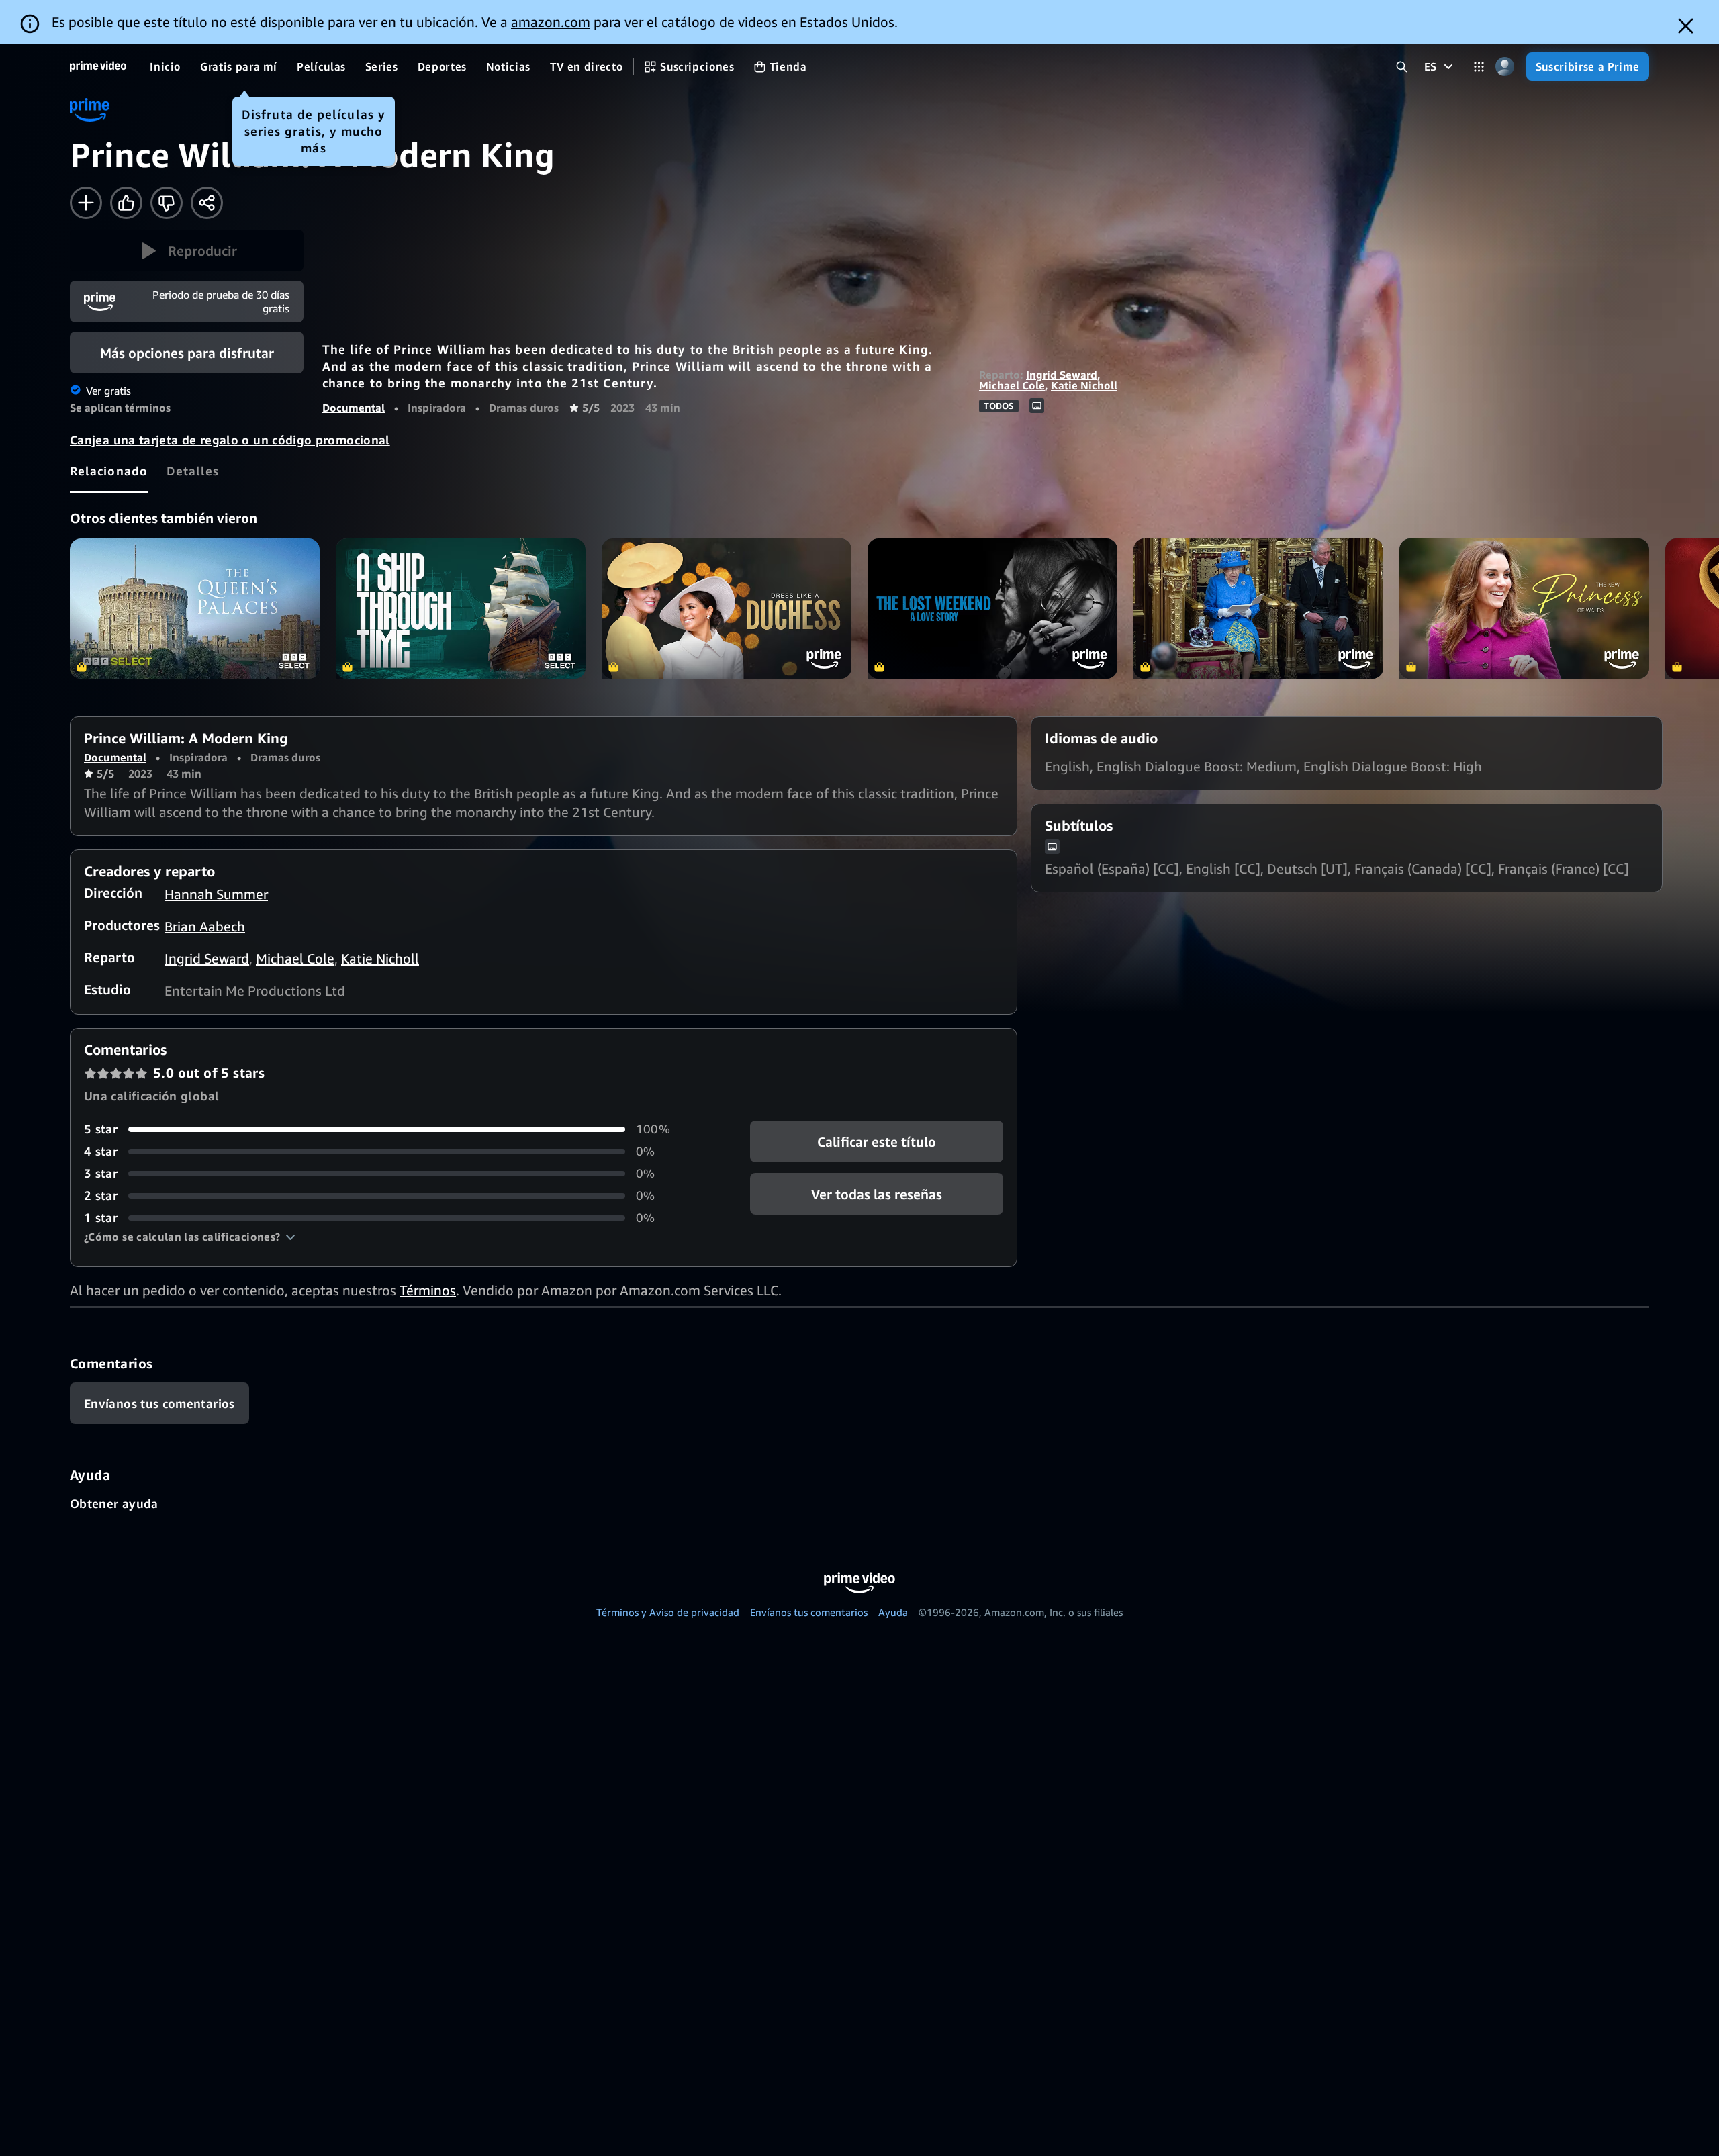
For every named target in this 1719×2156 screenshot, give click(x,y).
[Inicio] (98, 66)
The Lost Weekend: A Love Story (992, 609)
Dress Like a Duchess (727, 609)
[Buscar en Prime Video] (1402, 67)
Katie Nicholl (1084, 385)
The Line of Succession (1258, 609)
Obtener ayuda (114, 1503)
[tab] (109, 471)
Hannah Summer (216, 894)
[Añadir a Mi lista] (86, 203)
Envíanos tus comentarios (809, 1612)
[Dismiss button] (1686, 26)
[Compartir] (207, 203)
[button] (187, 250)
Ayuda (893, 1612)
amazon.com (551, 22)
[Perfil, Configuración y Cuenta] (1505, 67)
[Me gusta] (126, 203)
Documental (354, 408)
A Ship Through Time (461, 609)
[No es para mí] (167, 203)
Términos (428, 1290)
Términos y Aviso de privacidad (668, 1612)
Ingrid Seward (1062, 375)
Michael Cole (1012, 385)
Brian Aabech (205, 926)
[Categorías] (1479, 67)
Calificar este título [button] (877, 1142)
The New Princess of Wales (1524, 609)
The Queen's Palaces (195, 609)
